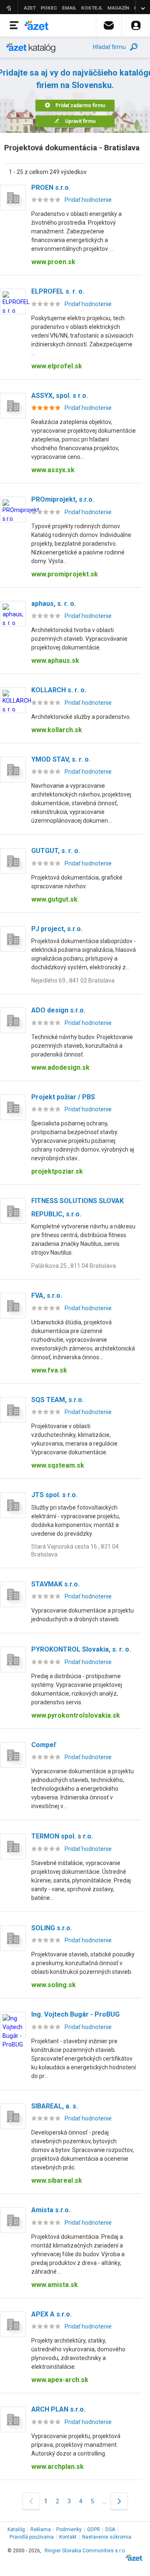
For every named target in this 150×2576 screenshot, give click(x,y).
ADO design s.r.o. (58, 1010)
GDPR (94, 2529)
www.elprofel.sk (57, 366)
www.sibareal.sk (57, 2180)
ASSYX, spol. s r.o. (60, 396)
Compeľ (44, 1745)
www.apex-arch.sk (60, 2380)
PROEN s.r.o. (51, 188)
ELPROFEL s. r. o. (58, 291)
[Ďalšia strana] (119, 2501)
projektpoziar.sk (57, 1171)
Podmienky (69, 2529)
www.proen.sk (53, 262)
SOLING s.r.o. (52, 1928)
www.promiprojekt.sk (65, 574)
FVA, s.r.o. (47, 1295)
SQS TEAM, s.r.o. (57, 1400)
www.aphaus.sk (55, 661)
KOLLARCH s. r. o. (59, 690)
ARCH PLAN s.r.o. (58, 2409)
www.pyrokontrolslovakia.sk (76, 1715)
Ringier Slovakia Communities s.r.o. (85, 2551)
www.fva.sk (49, 1370)
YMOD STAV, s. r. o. (61, 759)
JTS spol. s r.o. (54, 1495)
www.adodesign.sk (60, 1067)
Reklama (41, 2529)
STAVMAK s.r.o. (55, 1584)
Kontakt (68, 2537)
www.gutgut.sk (54, 899)
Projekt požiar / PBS (63, 1097)
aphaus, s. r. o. (54, 604)
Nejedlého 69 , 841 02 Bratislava (73, 980)
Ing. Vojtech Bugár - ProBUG (75, 2014)
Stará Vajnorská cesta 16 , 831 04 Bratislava (75, 1550)
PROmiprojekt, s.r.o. (63, 499)
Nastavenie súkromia (107, 2537)
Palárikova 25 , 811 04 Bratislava (74, 1266)
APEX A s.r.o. (51, 2314)
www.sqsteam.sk (58, 1465)
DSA (110, 2529)
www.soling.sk (54, 1985)
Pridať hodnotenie (88, 200)
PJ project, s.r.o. (57, 929)
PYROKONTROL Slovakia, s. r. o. (81, 1649)
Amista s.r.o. (51, 2210)
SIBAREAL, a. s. (55, 2106)
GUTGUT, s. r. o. (56, 851)
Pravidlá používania (32, 2537)
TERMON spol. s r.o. (62, 1836)
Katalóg (16, 2529)
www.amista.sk (55, 2285)
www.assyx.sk (53, 470)
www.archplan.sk (57, 2467)
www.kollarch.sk (57, 730)
